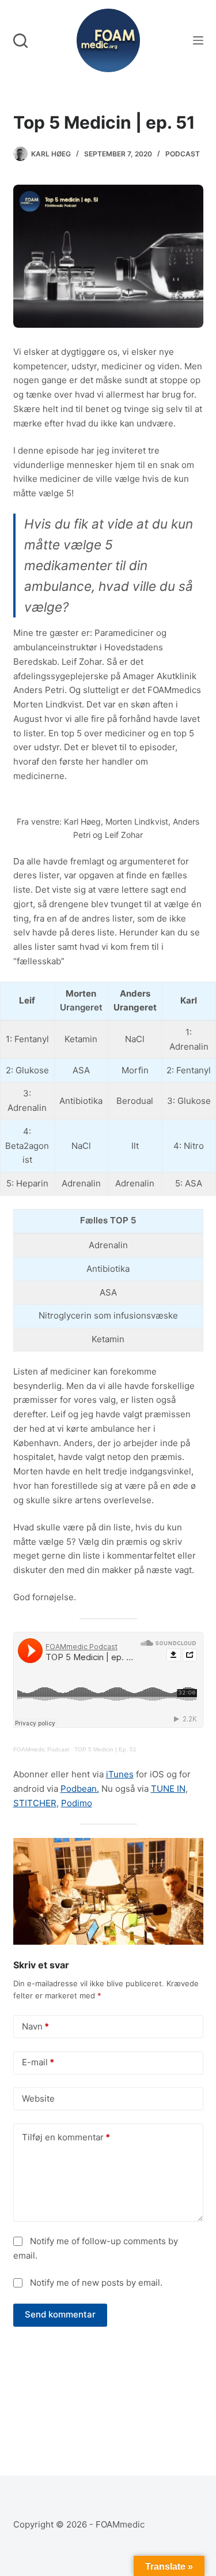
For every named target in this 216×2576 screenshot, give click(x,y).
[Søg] (20, 41)
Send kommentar (60, 2314)
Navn (35, 2026)
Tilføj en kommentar (66, 2137)
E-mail (38, 2062)
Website (38, 2098)
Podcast (183, 154)
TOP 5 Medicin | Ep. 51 (105, 1749)
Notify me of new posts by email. (96, 2283)
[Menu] (198, 40)
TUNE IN (168, 1789)
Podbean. (80, 1789)
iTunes (120, 1774)
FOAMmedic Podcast (41, 1749)
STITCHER (35, 1803)
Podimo (77, 1803)
